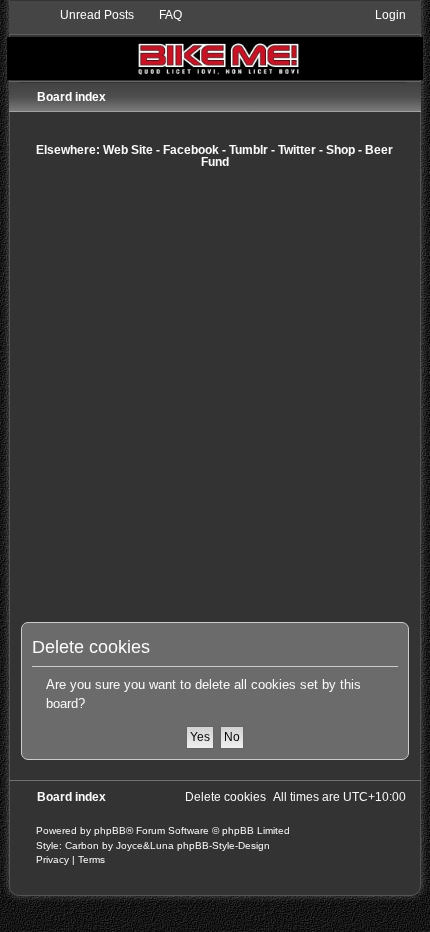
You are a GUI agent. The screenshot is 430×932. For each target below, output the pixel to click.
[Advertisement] (215, 395)
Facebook (191, 150)
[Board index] (215, 43)
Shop (340, 150)
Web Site (128, 150)
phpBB (110, 830)
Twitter (297, 150)
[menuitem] (88, 15)
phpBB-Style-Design (223, 845)
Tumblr (248, 150)
